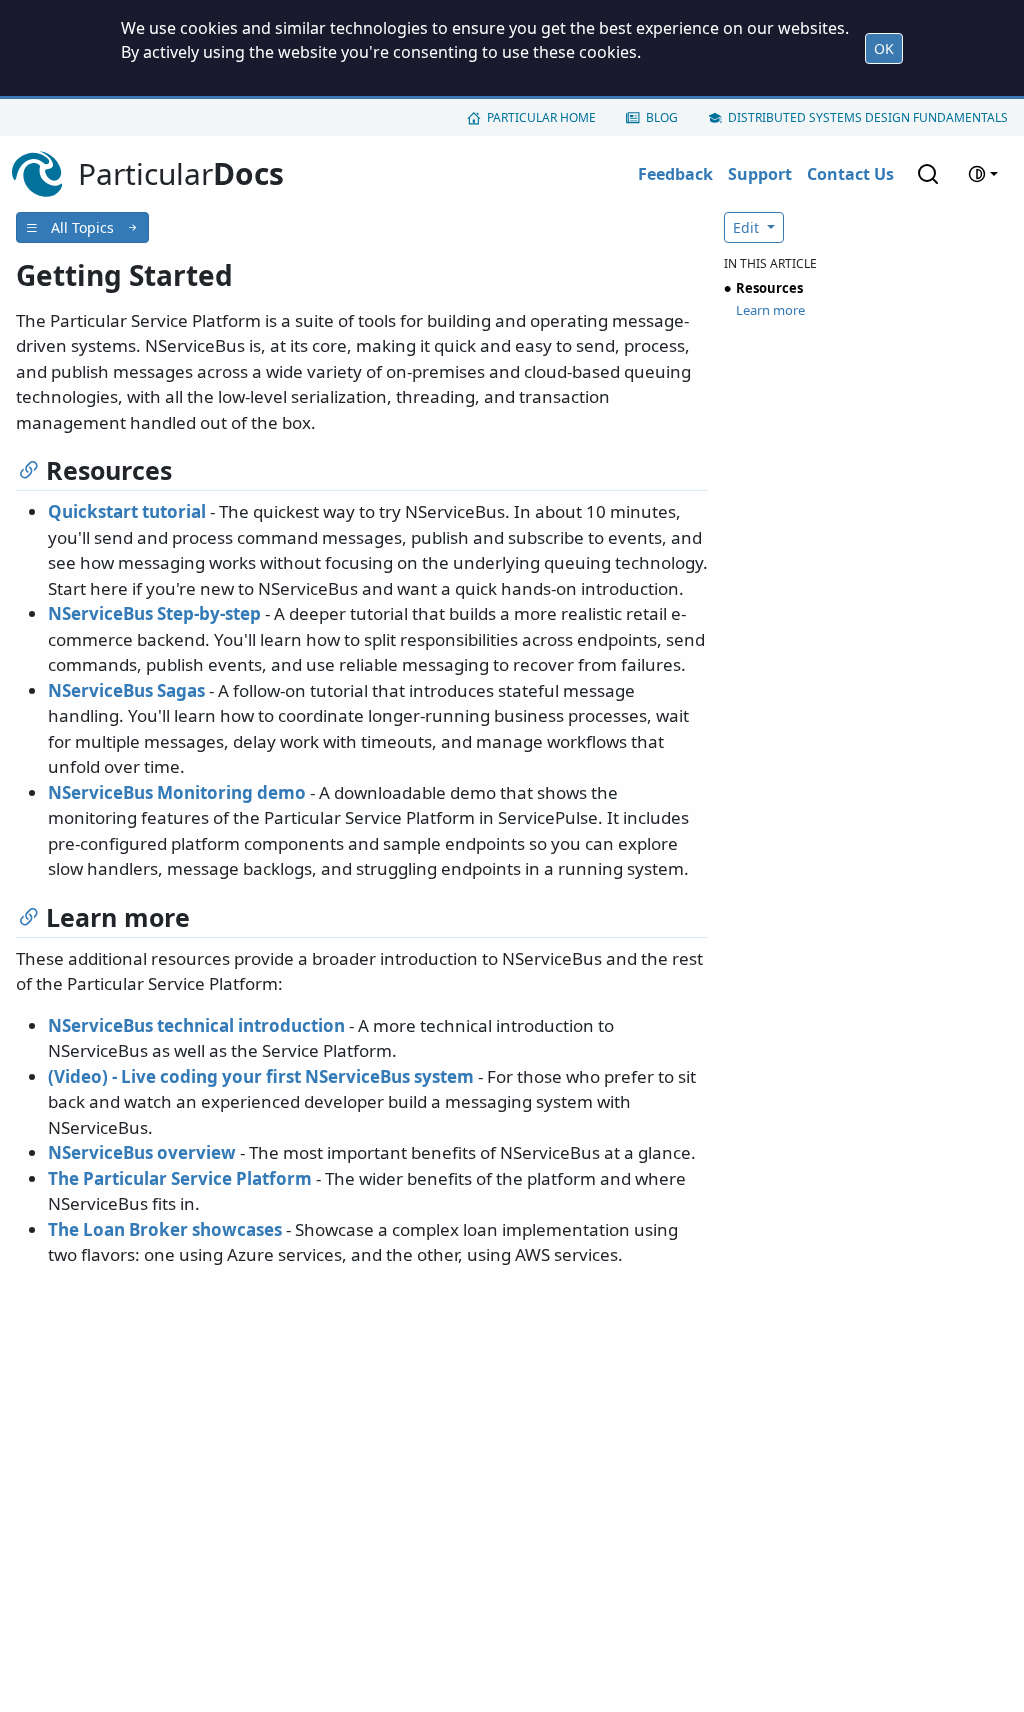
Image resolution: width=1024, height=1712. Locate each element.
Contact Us (850, 174)
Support (760, 174)
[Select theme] (983, 174)
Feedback (675, 174)
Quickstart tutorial (127, 511)
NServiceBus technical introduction (196, 1025)
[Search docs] (928, 174)
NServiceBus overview (142, 1152)
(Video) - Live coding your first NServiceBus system (261, 1076)
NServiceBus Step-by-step (154, 613)
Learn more (770, 310)
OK (884, 48)
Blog (662, 117)
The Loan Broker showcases (165, 1229)
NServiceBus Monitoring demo (177, 792)
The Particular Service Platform (180, 1178)
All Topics (82, 227)
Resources (769, 288)
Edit (748, 227)
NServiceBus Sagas (126, 690)
